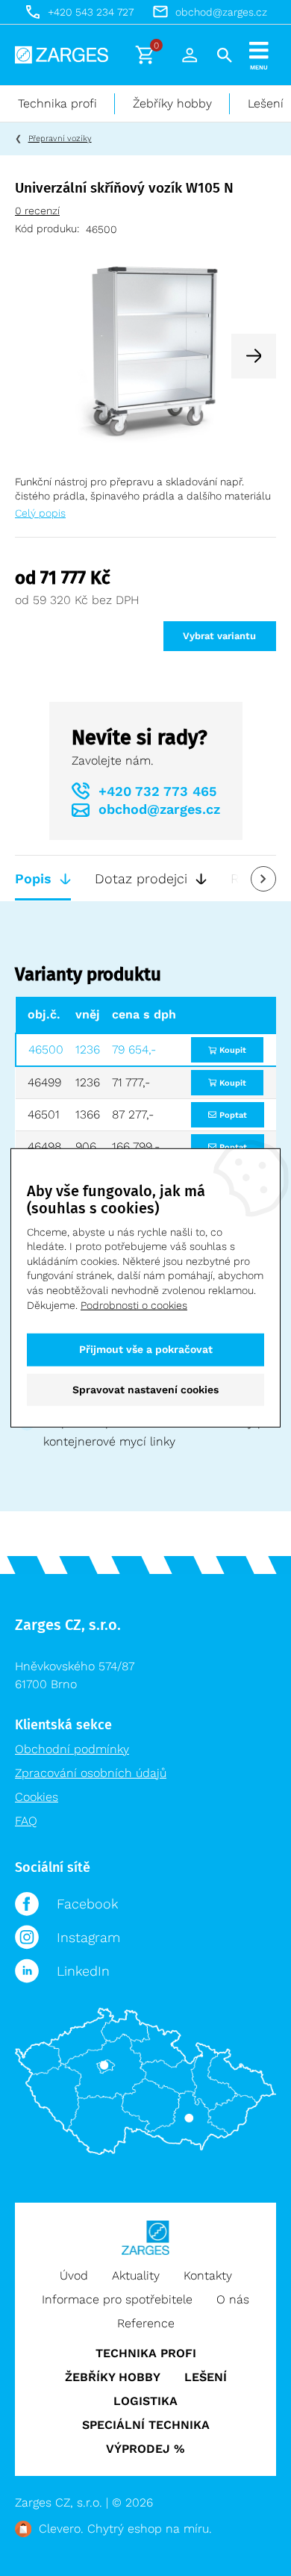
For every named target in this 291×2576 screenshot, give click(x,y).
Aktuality (136, 2275)
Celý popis (40, 513)
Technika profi (57, 103)
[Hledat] (225, 55)
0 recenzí (37, 211)
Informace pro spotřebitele (117, 2299)
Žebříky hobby (172, 103)
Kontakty (208, 2275)
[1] (145, 355)
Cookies (37, 1797)
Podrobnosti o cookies (134, 1304)
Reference (146, 2323)
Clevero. (61, 2529)
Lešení (206, 2377)
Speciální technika (146, 2425)
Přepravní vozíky (60, 139)
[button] (254, 356)
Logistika (145, 2401)
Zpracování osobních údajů (91, 1773)
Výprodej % (145, 2449)
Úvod (74, 2275)
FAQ (26, 1821)
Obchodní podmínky (72, 1749)
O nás (233, 2299)
